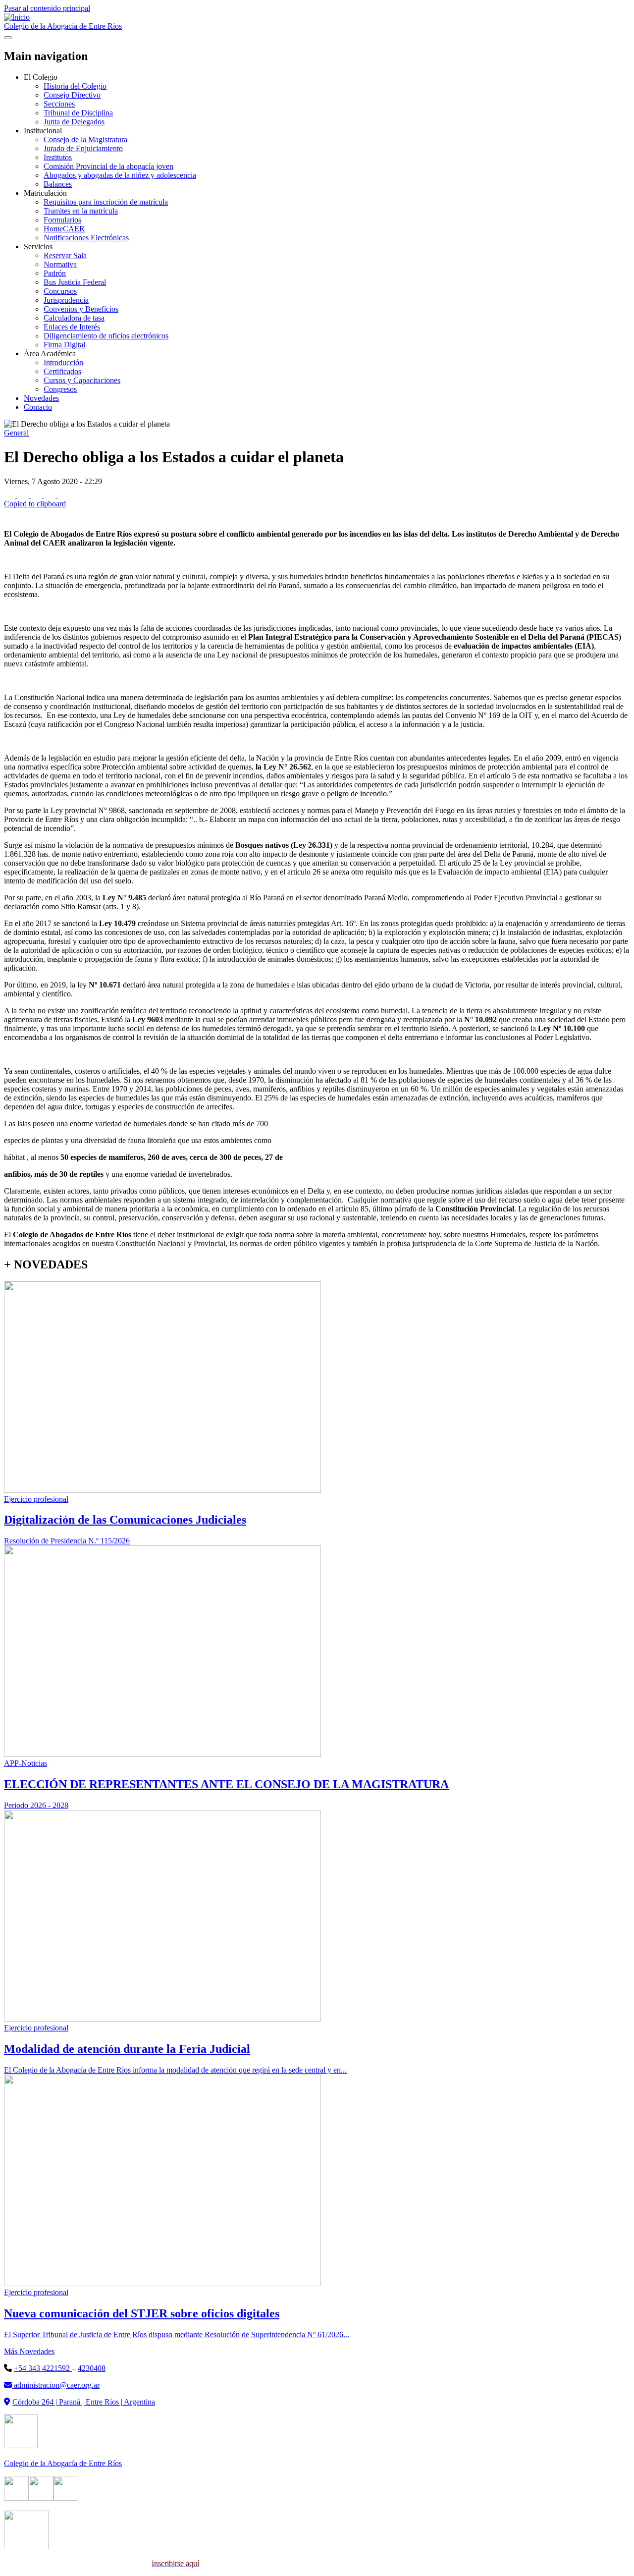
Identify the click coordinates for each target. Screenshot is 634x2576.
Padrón (55, 273)
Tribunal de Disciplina (78, 113)
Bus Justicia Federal (75, 282)
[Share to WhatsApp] (37, 495)
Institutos (58, 157)
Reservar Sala (65, 255)
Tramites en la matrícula (81, 211)
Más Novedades (29, 2351)
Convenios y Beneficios (81, 309)
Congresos (60, 389)
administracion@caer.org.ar (56, 2385)
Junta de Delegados (74, 122)
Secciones (59, 104)
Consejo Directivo (72, 95)
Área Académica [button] (50, 354)
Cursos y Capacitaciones (82, 380)
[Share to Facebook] (11, 495)
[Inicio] (17, 17)
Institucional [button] (43, 131)
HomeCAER (64, 229)
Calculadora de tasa (74, 318)
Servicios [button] (38, 247)
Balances (58, 184)
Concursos (60, 291)
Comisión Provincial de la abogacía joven (108, 166)
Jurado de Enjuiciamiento (83, 148)
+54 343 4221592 (43, 2368)
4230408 (92, 2368)
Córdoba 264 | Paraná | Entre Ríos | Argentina (84, 2402)
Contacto (38, 407)
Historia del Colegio (75, 86)
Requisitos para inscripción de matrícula (106, 202)
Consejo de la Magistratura (85, 139)
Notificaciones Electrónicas (86, 238)
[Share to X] (24, 495)
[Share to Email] (51, 495)
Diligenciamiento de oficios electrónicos (106, 336)
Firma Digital (64, 345)
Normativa (60, 264)
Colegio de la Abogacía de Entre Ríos (63, 26)
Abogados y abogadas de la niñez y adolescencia (120, 175)
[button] (317, 499)
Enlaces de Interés (72, 327)
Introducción (63, 362)
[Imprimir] (10, 517)
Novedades (41, 398)
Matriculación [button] (45, 193)
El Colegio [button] (41, 77)
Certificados (62, 371)
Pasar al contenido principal (47, 8)
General (16, 433)
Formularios (62, 220)
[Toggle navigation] (8, 38)
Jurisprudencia (66, 300)
